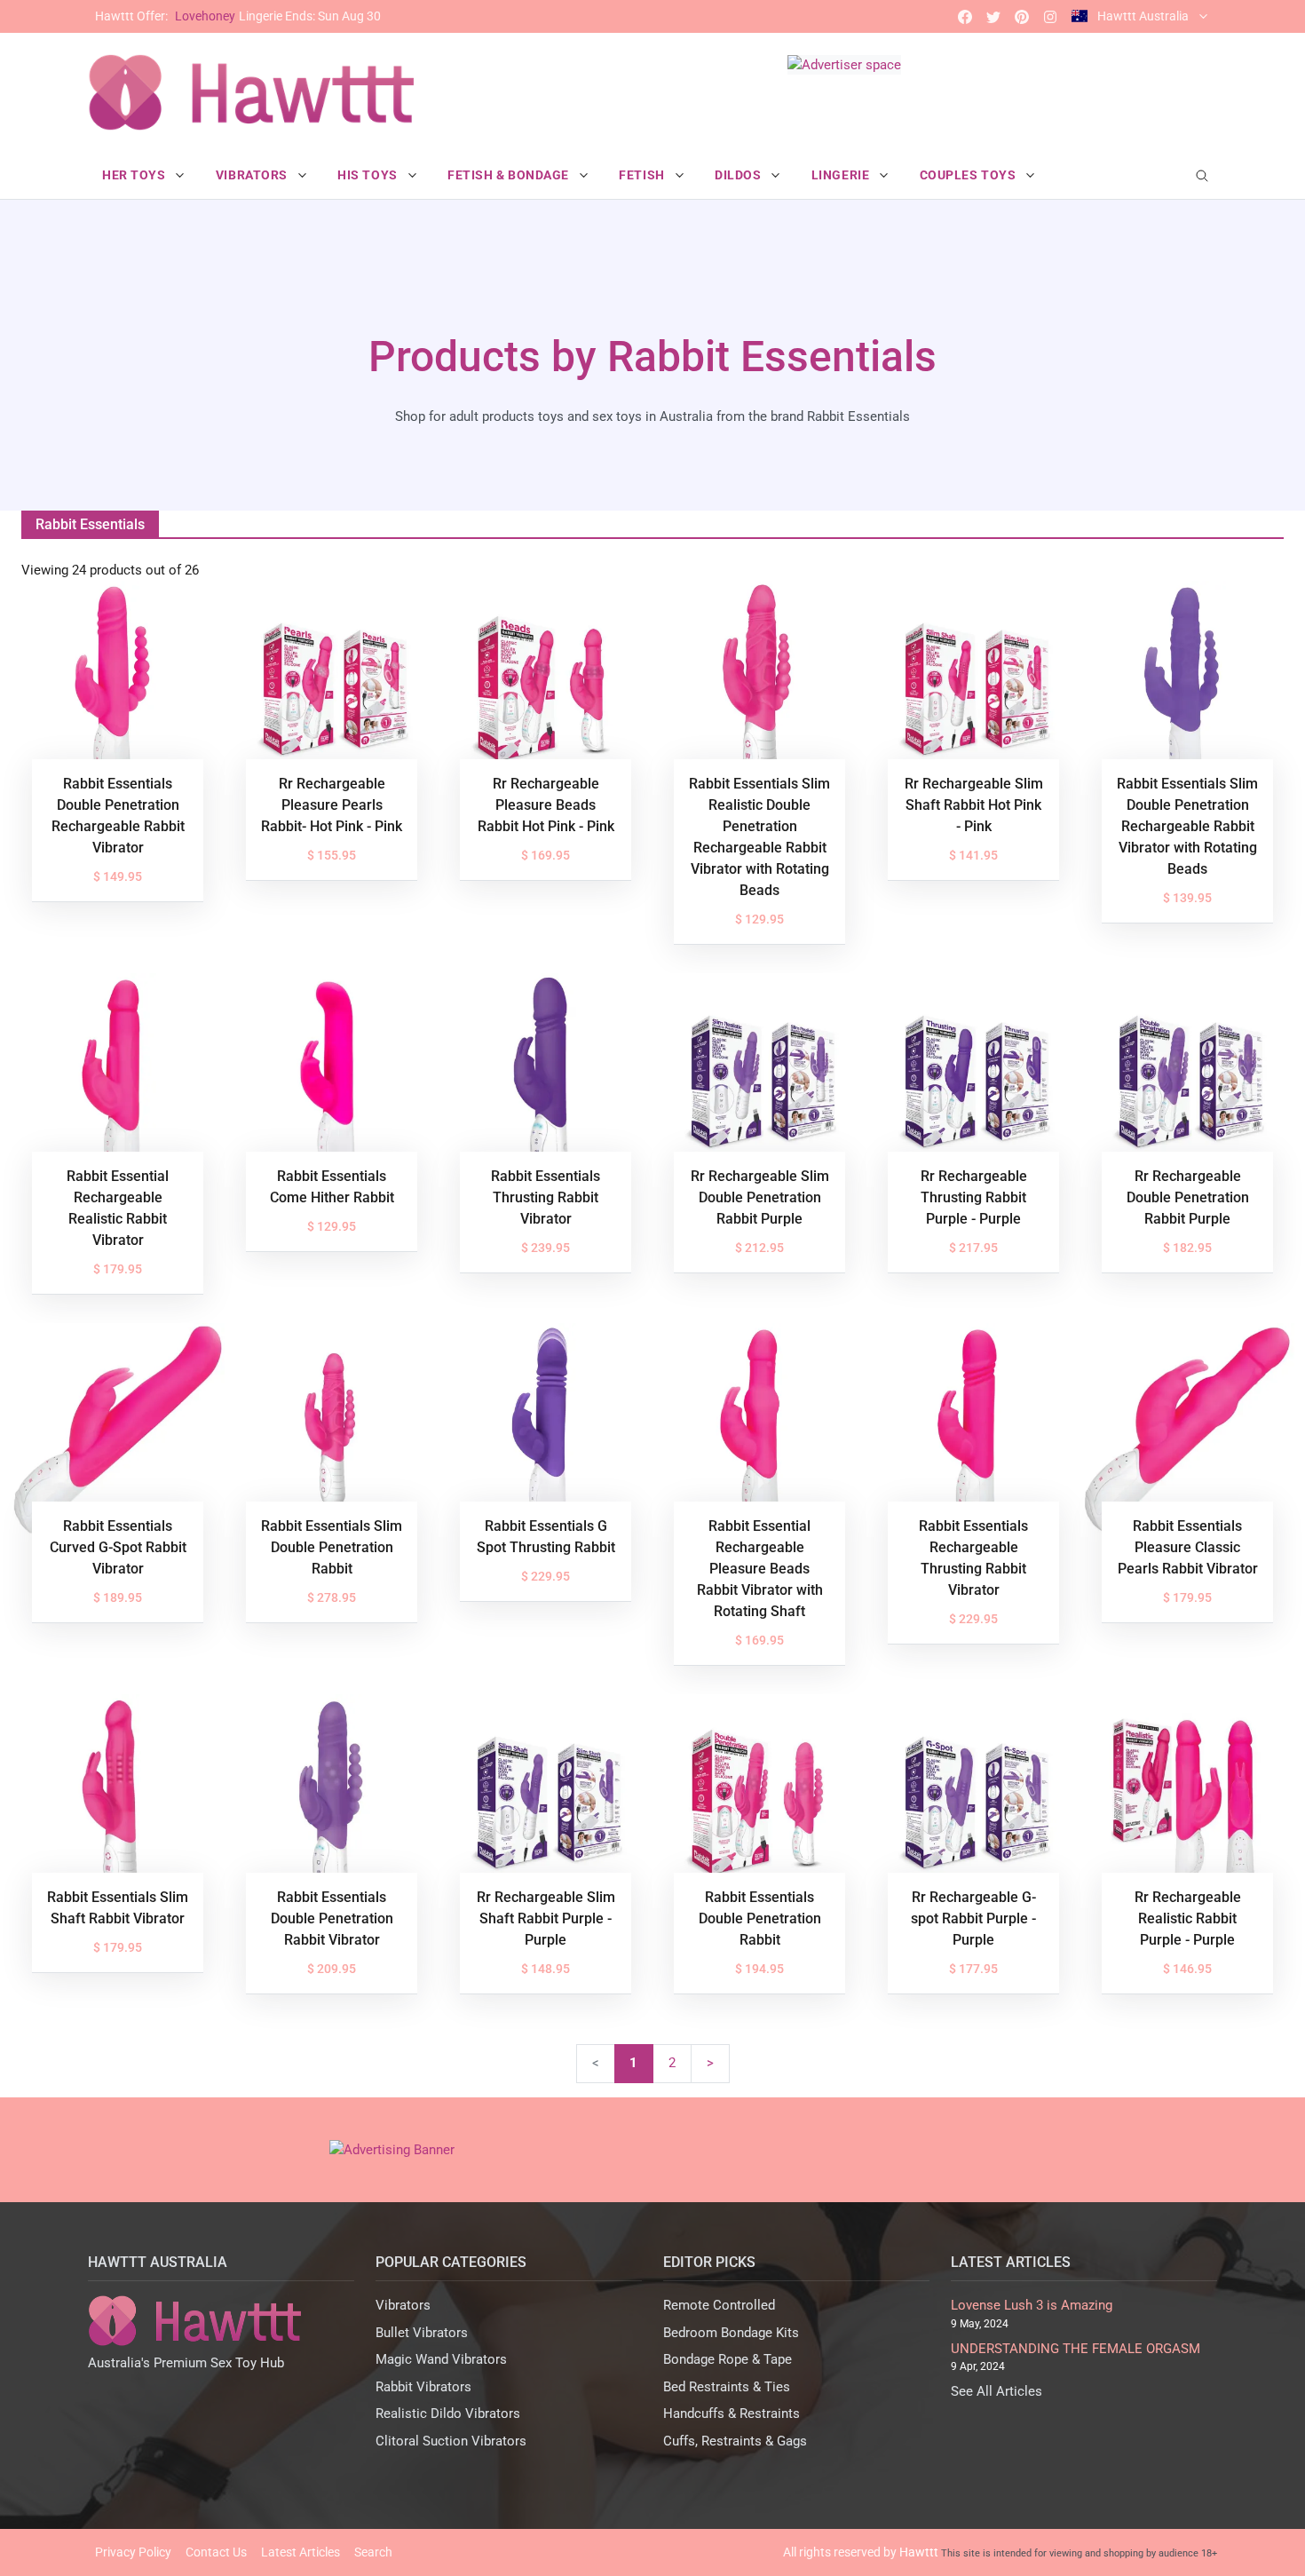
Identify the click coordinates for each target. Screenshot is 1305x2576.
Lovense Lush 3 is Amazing (1032, 2305)
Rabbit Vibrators (423, 2387)
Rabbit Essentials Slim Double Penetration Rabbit (332, 1547)
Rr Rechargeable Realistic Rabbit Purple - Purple (1188, 1918)
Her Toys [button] (135, 175)
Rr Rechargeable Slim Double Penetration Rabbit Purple (760, 1197)
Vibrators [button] (253, 175)
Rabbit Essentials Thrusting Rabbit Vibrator (546, 1197)
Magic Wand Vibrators (441, 2359)
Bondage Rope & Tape (728, 2359)
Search (373, 2552)
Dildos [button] (739, 175)
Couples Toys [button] (969, 175)
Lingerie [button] (842, 175)
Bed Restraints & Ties (727, 2387)
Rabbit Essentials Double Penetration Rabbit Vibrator (332, 1918)
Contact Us (216, 2552)
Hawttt (919, 2552)
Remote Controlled (719, 2305)
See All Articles (997, 2391)
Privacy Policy (133, 2552)
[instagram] (1050, 16)
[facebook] (965, 16)
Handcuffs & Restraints (732, 2414)
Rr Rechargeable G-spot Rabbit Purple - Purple (973, 1918)
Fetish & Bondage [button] (510, 175)
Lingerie (238, 16)
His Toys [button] (369, 175)
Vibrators (403, 2305)
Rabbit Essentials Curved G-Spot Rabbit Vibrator (118, 1547)
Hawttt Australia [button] (1143, 16)
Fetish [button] (643, 175)
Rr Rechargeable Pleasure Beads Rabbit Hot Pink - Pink (546, 805)
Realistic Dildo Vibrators (448, 2414)
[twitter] (993, 16)
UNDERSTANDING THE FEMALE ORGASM (1076, 2349)
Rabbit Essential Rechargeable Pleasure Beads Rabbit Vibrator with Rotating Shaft (760, 1569)
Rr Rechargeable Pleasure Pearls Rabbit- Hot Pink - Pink (332, 805)
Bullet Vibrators (422, 2333)
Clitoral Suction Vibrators (451, 2441)
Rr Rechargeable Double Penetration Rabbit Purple (1188, 1197)
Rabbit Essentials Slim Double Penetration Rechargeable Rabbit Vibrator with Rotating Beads (1187, 826)
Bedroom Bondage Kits (731, 2333)
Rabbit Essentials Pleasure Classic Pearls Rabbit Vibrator (1188, 1547)
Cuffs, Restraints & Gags (735, 2441)
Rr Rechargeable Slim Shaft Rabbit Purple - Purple (546, 1918)
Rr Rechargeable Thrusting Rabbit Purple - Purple (974, 1197)
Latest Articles (301, 2552)
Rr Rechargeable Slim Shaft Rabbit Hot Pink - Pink (974, 805)
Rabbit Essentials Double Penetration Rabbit (760, 1918)
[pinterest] (1022, 16)
